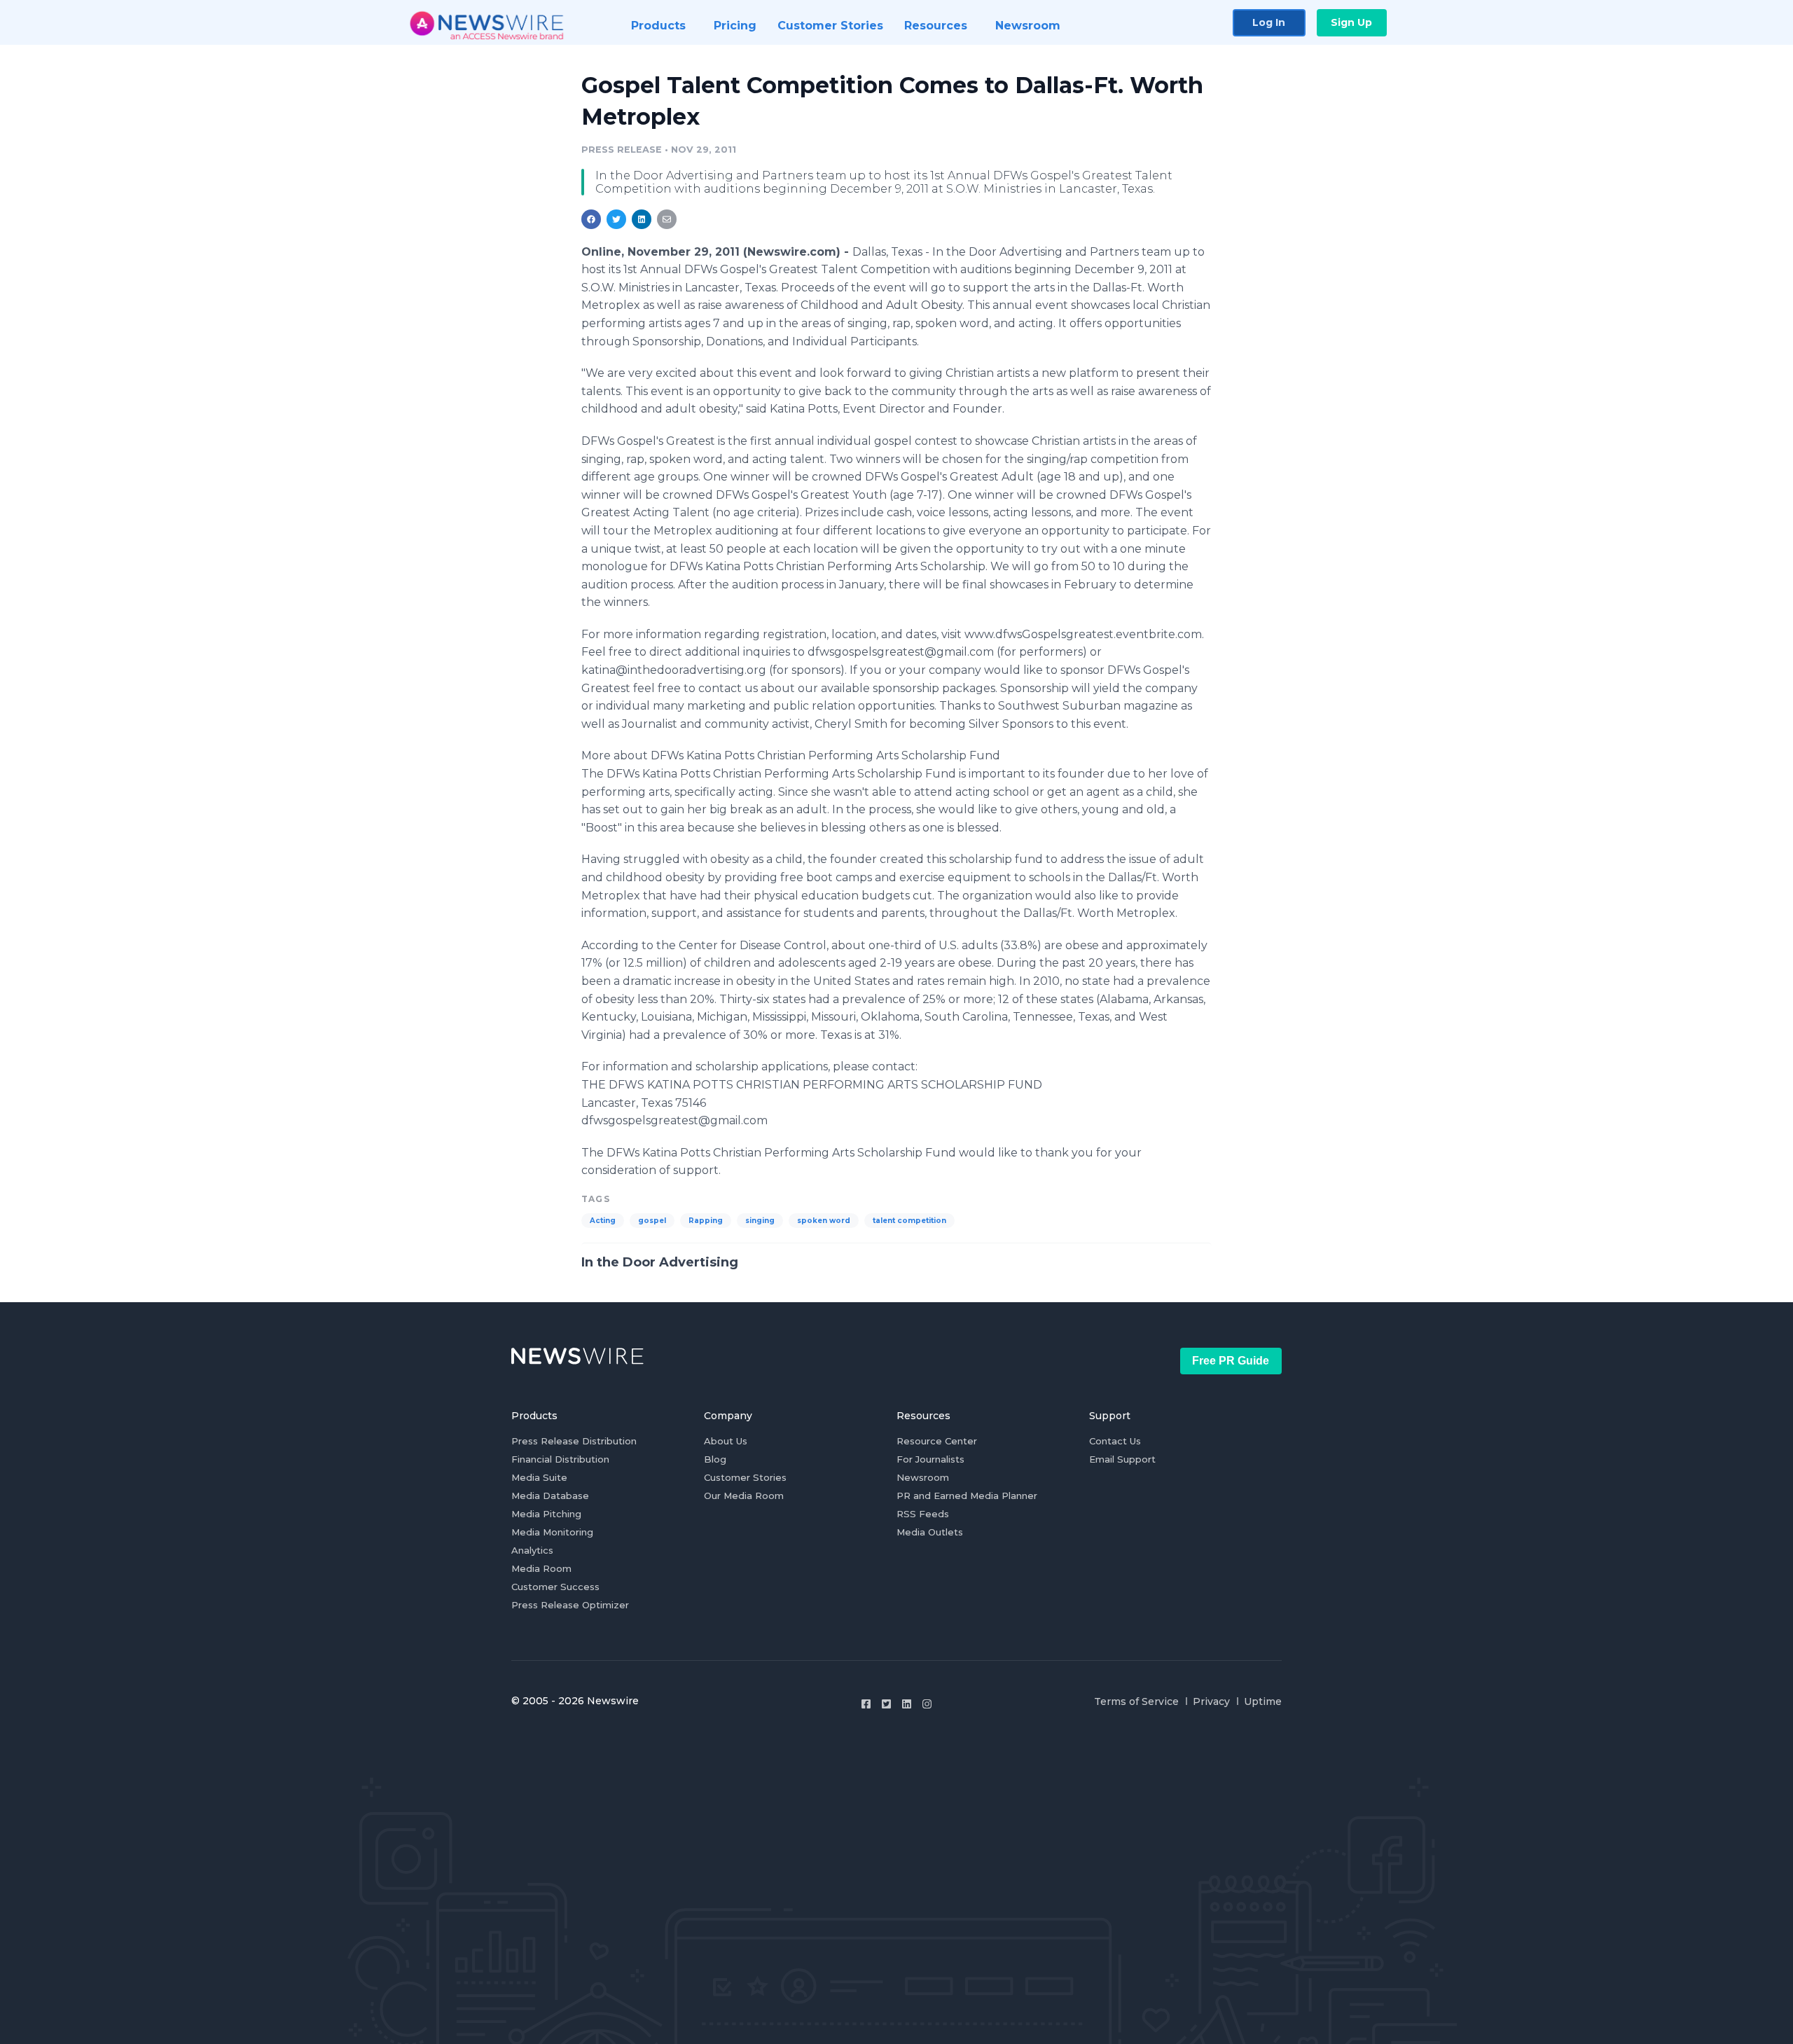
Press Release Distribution (574, 1441)
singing (760, 1221)
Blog (715, 1459)
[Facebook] (866, 1704)
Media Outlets (930, 1532)
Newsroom (923, 1477)
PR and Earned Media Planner (967, 1496)
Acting (603, 1221)
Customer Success (555, 1587)
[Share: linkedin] (642, 219)
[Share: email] (667, 219)
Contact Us (1115, 1441)
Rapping (706, 1221)
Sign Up (1351, 22)
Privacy (1211, 1701)
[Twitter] (886, 1704)
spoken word (824, 1221)
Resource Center (937, 1441)
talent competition (909, 1221)
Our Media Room (744, 1496)
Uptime (1263, 1701)
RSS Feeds (923, 1514)
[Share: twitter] (616, 219)
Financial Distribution (560, 1459)
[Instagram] (927, 1704)
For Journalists (930, 1459)
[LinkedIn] (907, 1704)
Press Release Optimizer (570, 1605)
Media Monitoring (552, 1532)
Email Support (1122, 1459)
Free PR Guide (1231, 1361)
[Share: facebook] (591, 219)
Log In (1269, 22)
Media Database (550, 1496)
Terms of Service (1136, 1701)
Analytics (532, 1550)
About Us (726, 1441)
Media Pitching (546, 1514)
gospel (652, 1221)
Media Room (541, 1568)
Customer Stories (745, 1477)
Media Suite (539, 1477)
